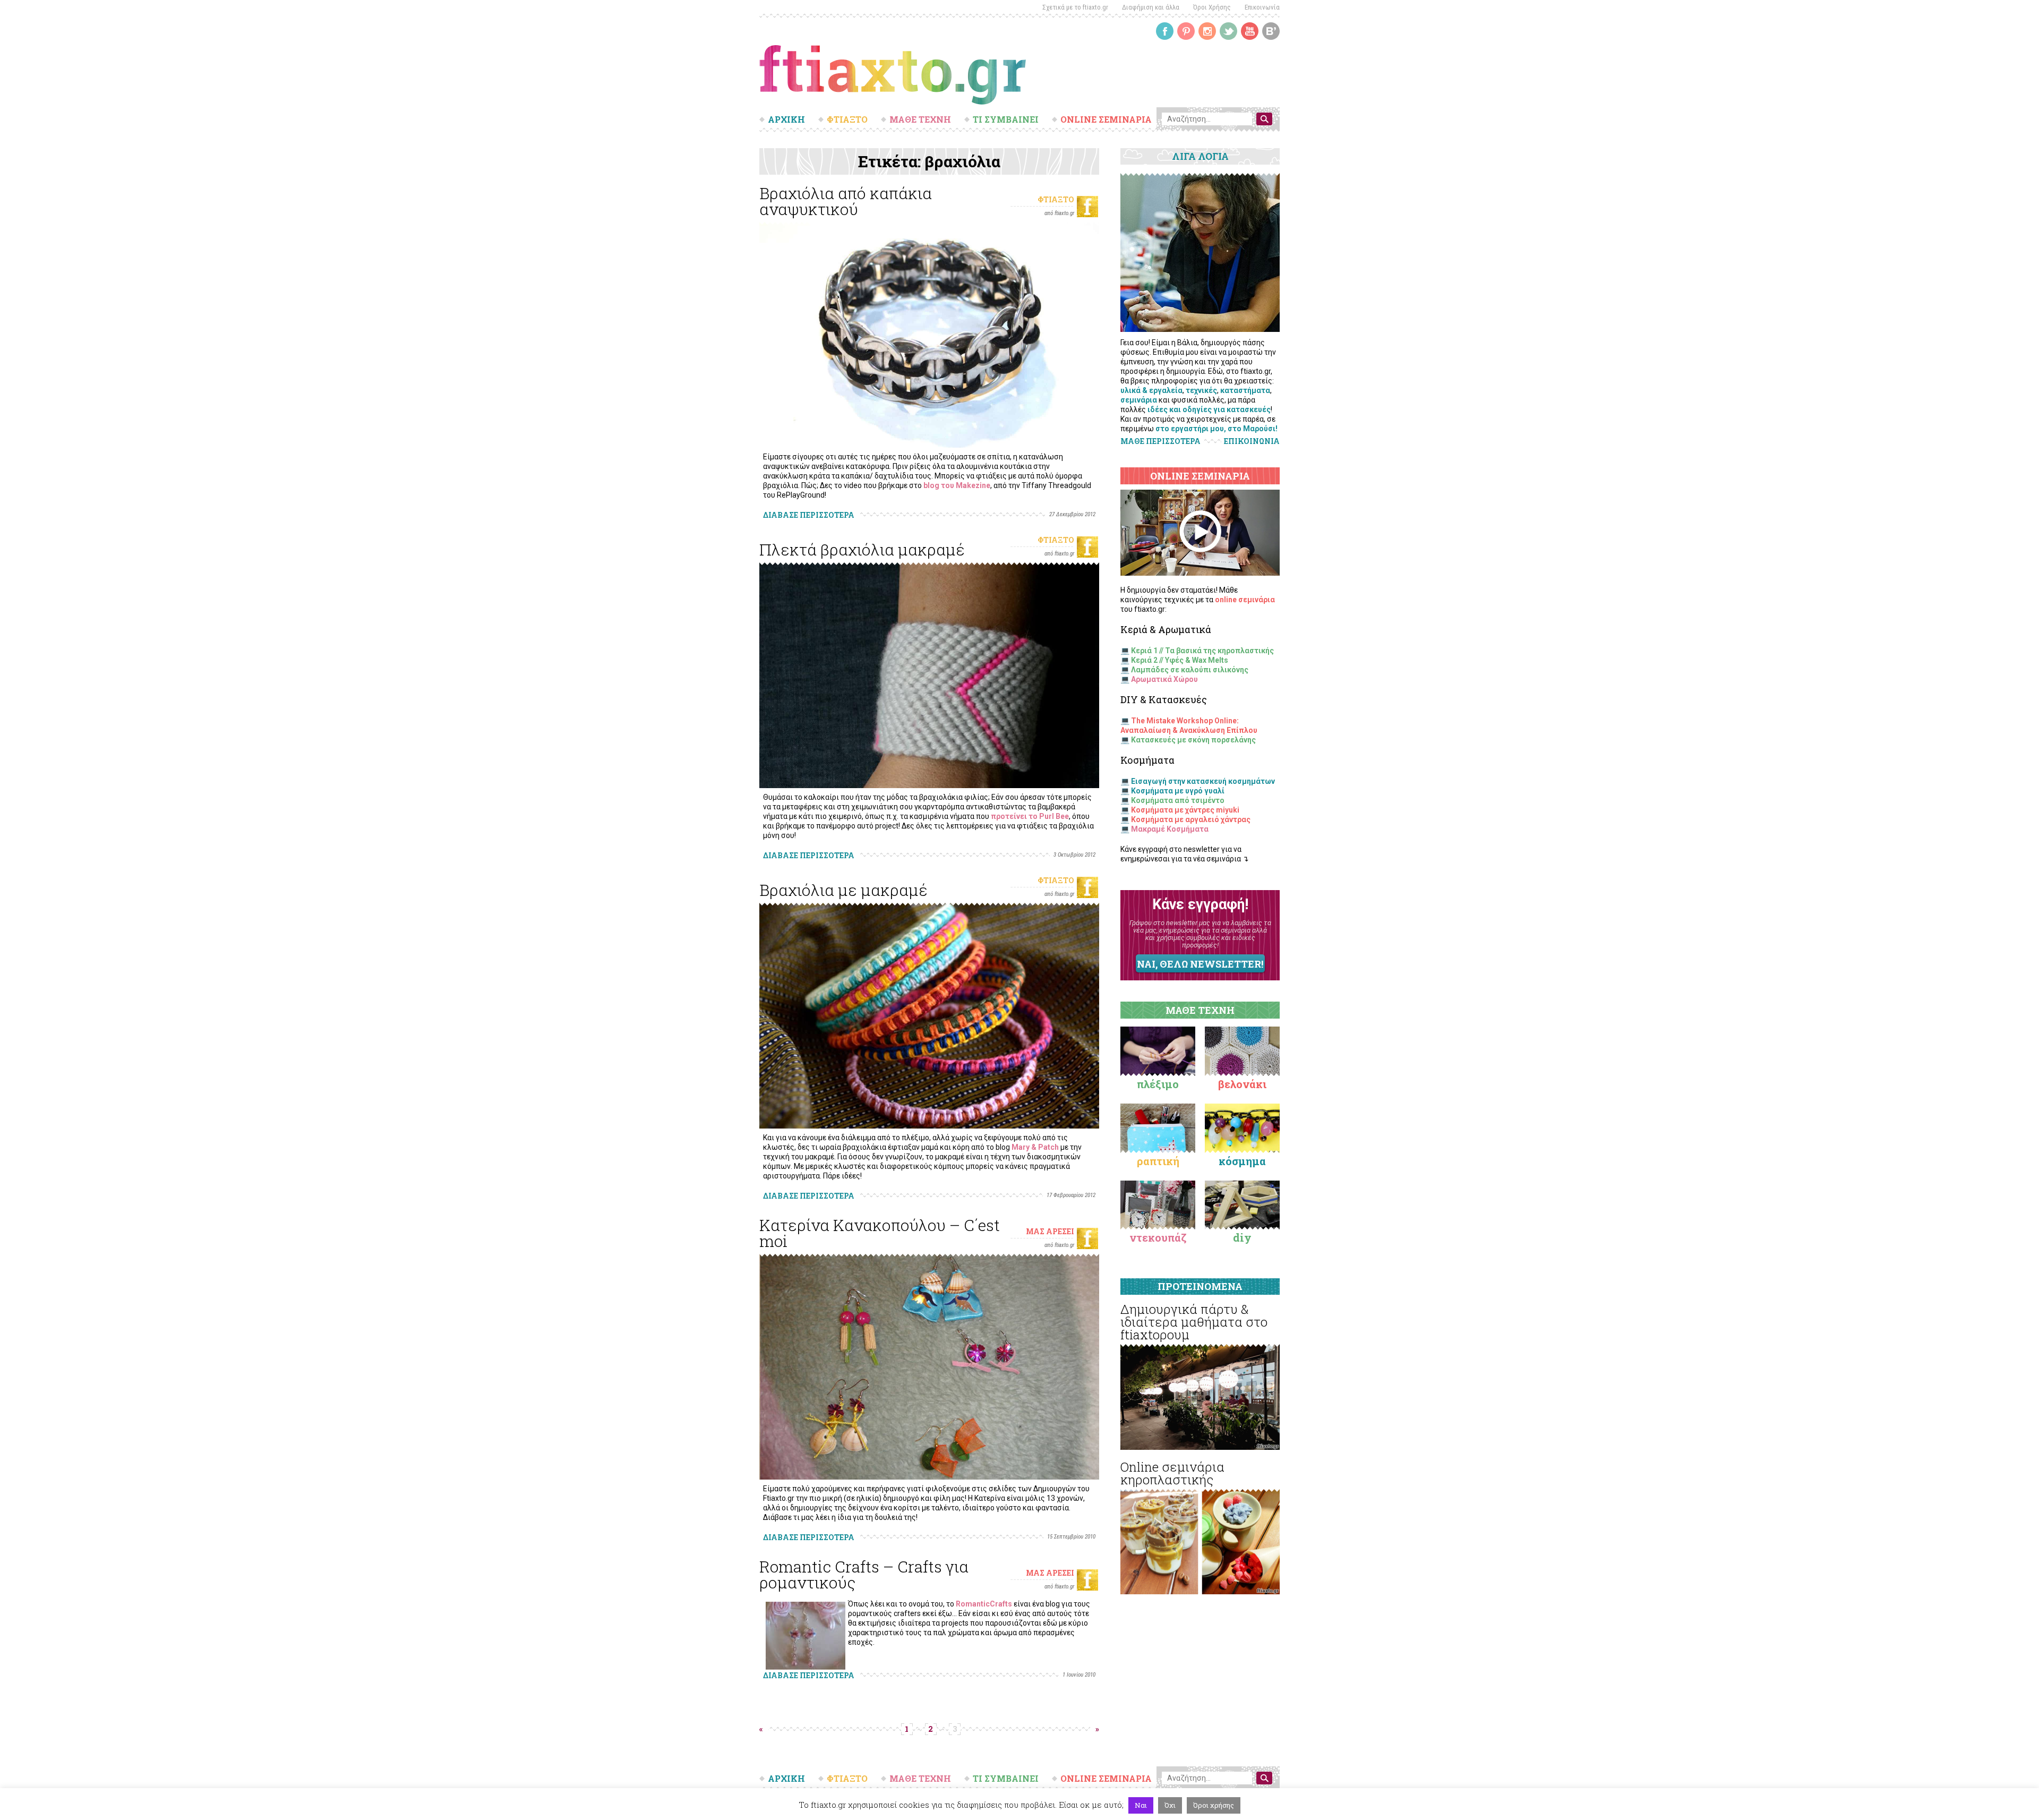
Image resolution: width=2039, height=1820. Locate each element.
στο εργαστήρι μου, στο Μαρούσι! (1216, 429)
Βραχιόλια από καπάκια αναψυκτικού (846, 201)
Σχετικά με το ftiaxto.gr (1075, 7)
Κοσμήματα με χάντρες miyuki (1185, 810)
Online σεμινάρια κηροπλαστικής (1172, 1473)
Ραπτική (1158, 1161)
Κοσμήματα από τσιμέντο (1178, 800)
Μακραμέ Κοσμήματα (1170, 829)
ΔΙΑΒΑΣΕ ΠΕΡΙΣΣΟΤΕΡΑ (809, 515)
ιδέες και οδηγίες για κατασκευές (1209, 409)
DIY (1242, 1237)
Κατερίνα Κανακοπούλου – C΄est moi (880, 1233)
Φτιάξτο (1056, 199)
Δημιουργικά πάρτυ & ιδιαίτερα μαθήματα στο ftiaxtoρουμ (1194, 1322)
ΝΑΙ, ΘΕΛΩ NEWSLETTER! (1200, 964)
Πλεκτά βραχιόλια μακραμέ (862, 549)
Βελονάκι (1242, 1084)
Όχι (1170, 1805)
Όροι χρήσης (1214, 1805)
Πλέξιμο (1158, 1084)
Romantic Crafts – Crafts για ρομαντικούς (864, 1574)
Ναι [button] (1141, 1805)
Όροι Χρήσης (1212, 7)
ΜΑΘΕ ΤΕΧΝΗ (920, 119)
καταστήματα (1245, 390)
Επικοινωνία (1262, 7)
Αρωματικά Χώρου (1164, 679)
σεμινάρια (1139, 400)
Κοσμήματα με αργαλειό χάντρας (1191, 819)
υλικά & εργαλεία (1151, 390)
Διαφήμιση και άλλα (1151, 7)
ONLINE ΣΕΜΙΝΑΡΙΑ (1106, 119)
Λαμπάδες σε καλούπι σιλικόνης (1190, 670)
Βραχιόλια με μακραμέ (843, 890)
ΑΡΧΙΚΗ (786, 119)
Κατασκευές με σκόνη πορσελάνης (1193, 740)
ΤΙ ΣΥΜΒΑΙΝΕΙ (1006, 119)
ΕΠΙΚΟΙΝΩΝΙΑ (1252, 441)
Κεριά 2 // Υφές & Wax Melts (1180, 660)
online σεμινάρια (1245, 600)
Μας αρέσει (1050, 1231)
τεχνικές (1201, 390)
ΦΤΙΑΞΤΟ (847, 119)
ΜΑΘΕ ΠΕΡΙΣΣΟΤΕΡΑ (1160, 441)
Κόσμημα (1242, 1161)
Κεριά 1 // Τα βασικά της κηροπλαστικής (1202, 651)
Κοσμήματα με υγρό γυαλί (1178, 791)
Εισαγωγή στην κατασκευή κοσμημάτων (1203, 781)
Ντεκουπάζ (1158, 1237)
